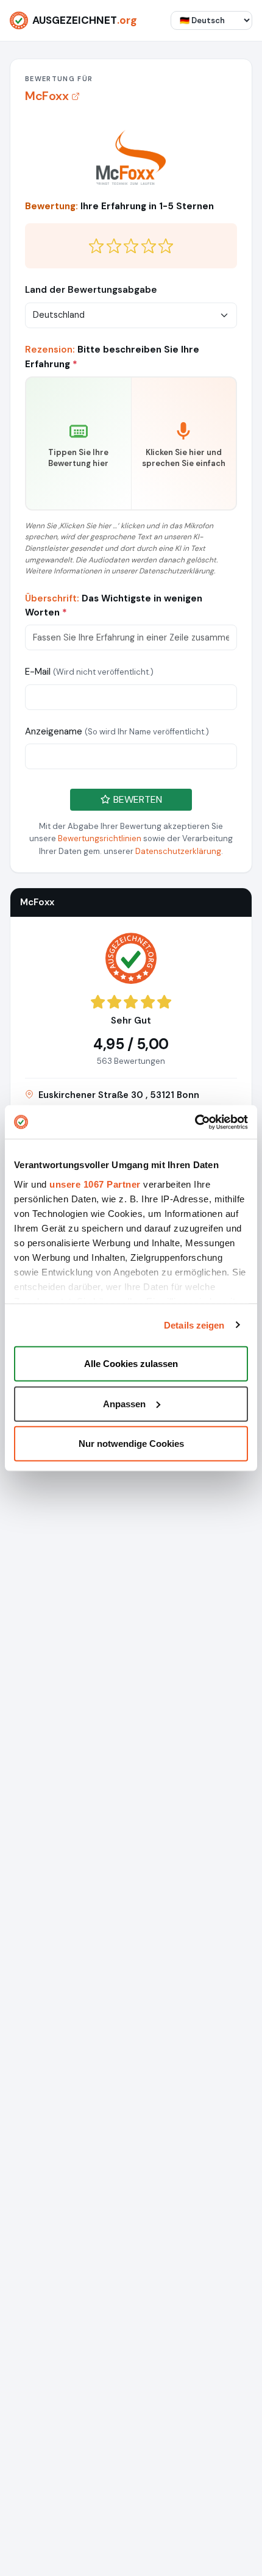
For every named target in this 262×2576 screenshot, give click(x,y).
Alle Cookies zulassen (131, 1364)
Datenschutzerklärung (178, 851)
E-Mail (89, 672)
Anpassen (124, 1403)
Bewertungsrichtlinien (100, 838)
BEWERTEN (136, 799)
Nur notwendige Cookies (131, 1444)
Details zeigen (194, 1325)
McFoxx (47, 96)
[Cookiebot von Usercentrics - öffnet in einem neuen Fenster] (195, 1122)
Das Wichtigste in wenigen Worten (114, 605)
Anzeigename (117, 731)
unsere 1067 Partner (95, 1184)
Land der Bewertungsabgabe (91, 290)
